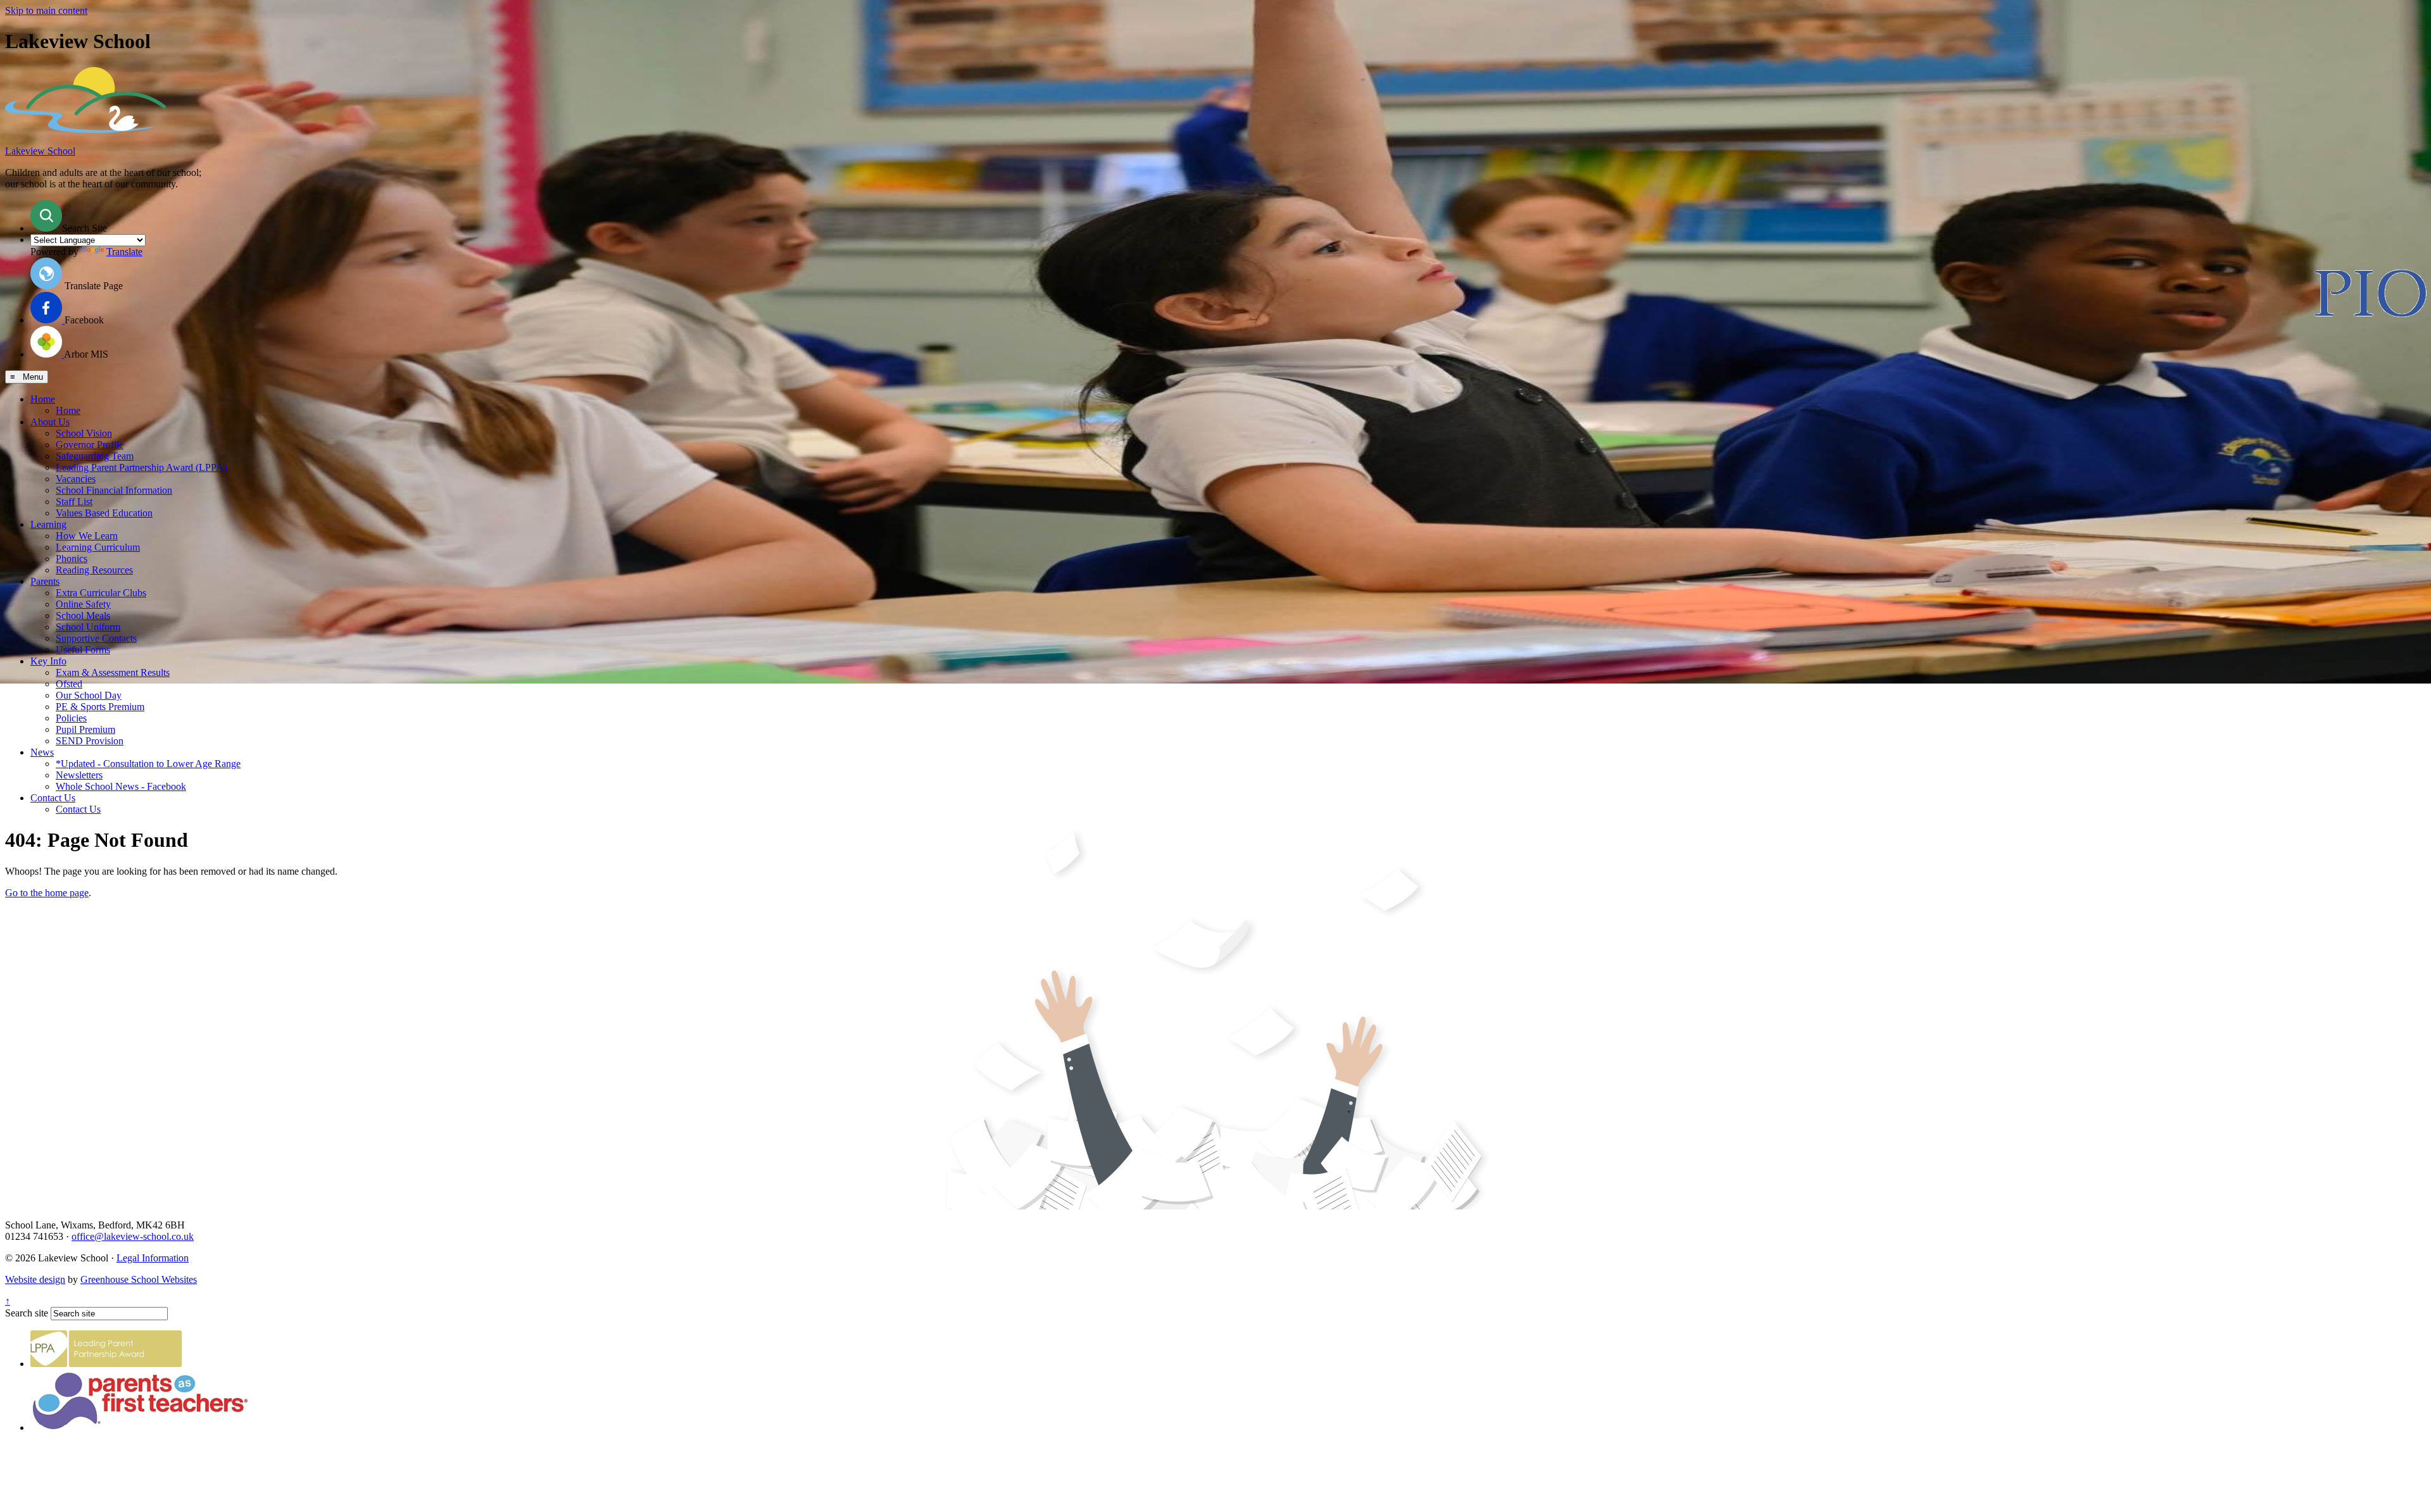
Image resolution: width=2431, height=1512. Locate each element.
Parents (45, 581)
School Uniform (88, 627)
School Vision (84, 433)
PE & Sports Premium (100, 707)
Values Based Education (104, 513)
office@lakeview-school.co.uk (133, 1236)
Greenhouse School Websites (139, 1279)
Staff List (74, 502)
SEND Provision (90, 741)
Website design (35, 1279)
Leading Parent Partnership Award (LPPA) (141, 467)
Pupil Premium (85, 729)
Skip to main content (46, 10)
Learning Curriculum (98, 547)
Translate (124, 252)
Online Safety (83, 604)
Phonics (72, 559)
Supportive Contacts (96, 638)
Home (43, 399)
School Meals (83, 615)
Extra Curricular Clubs (101, 593)
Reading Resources (94, 570)
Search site (27, 1313)
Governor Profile (90, 445)
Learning (48, 524)
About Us (50, 422)
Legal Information (153, 1258)
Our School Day (89, 695)
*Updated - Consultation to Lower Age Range (148, 764)
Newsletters (79, 775)
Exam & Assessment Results (113, 672)
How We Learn (87, 536)
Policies (71, 718)
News (42, 752)
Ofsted (69, 684)
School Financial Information (114, 490)
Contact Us (53, 798)
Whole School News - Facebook (121, 786)
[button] (46, 216)
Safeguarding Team (95, 456)
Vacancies (76, 479)
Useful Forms (83, 650)
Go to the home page (47, 893)
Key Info (48, 661)
